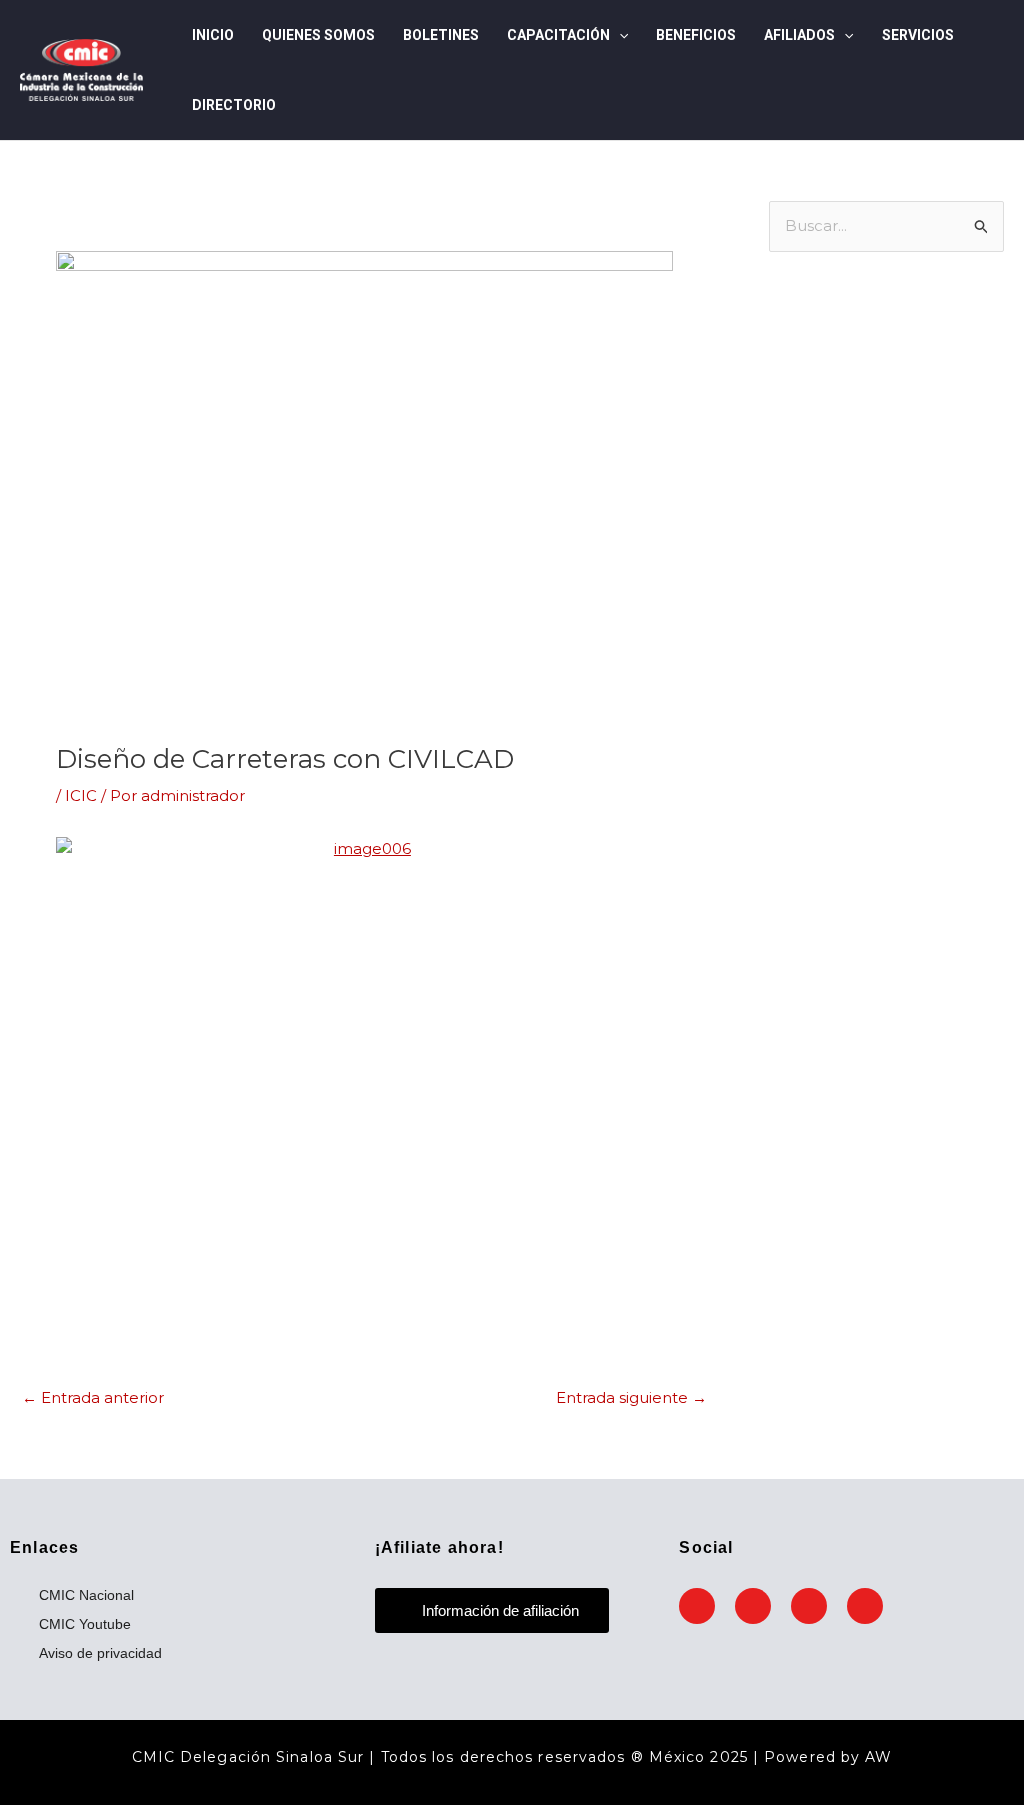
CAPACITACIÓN (558, 35)
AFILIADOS (799, 35)
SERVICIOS (918, 35)
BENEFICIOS (696, 35)
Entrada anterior (93, 1397)
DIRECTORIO (234, 105)
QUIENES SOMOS (318, 35)
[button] (619, 35)
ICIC (81, 795)
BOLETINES (441, 35)
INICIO (213, 35)
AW (878, 1757)
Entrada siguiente (631, 1397)
